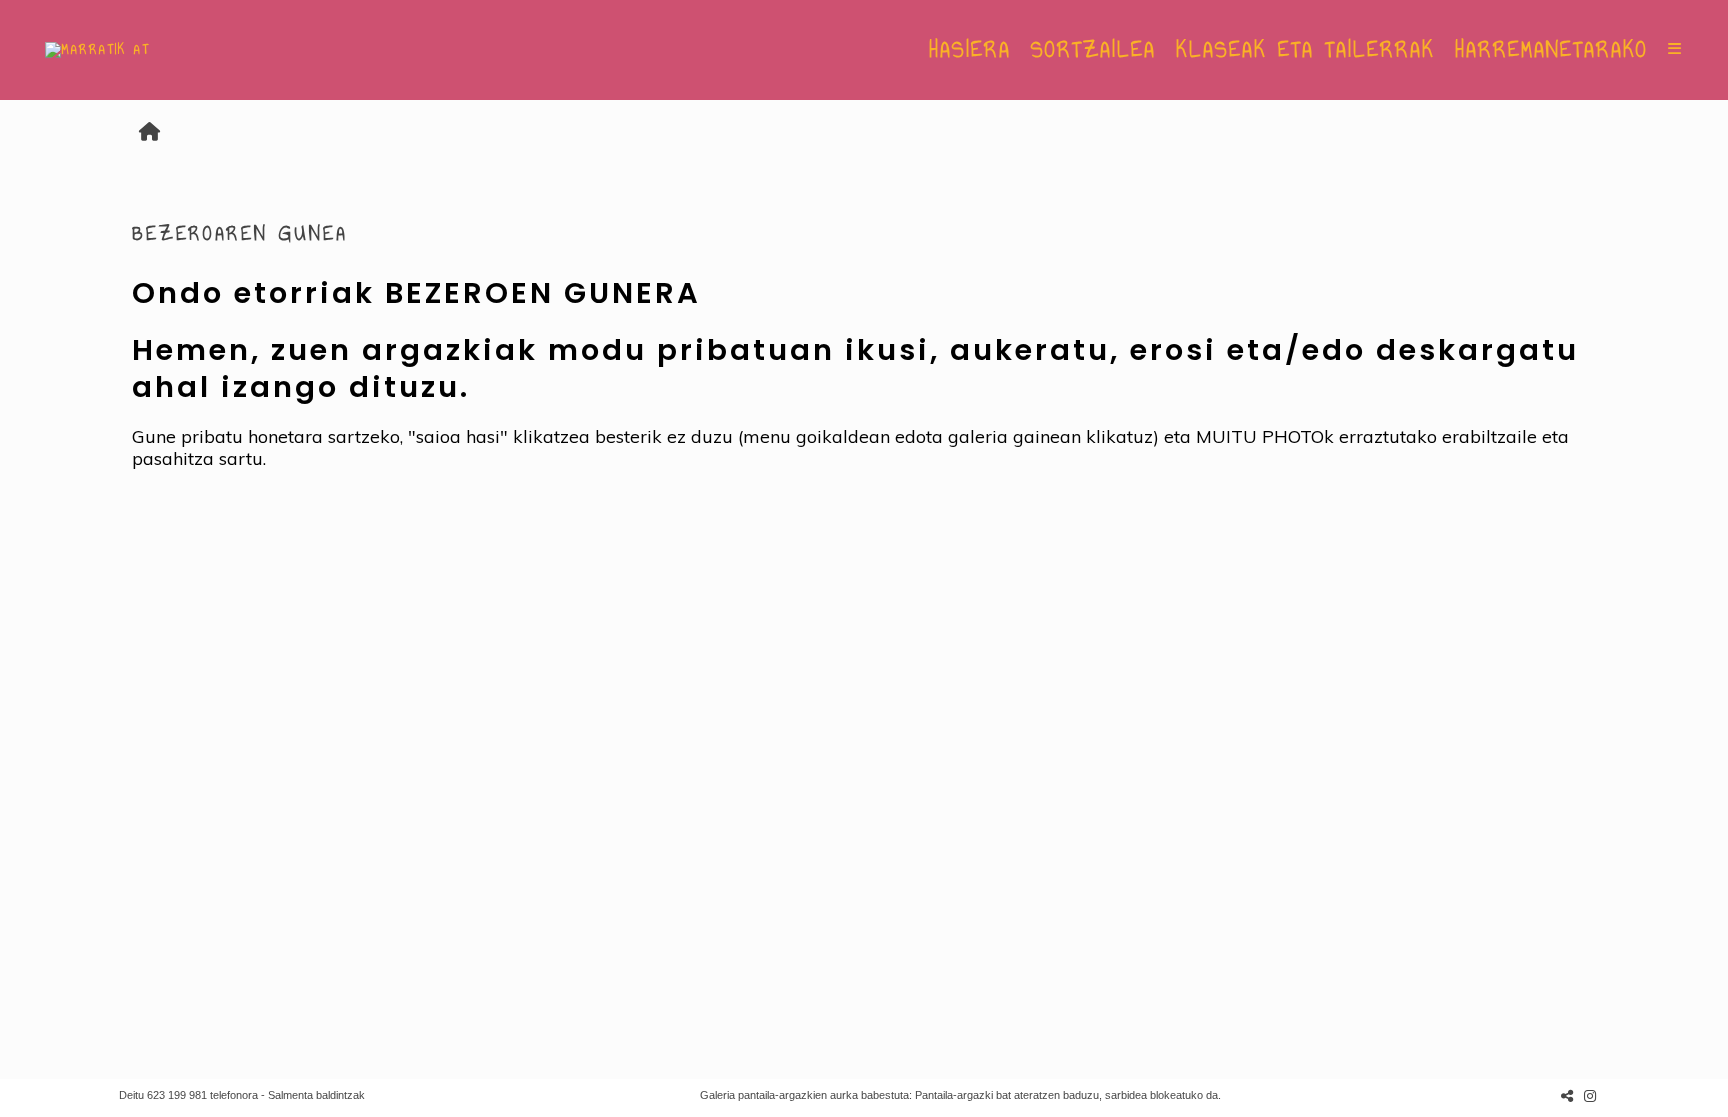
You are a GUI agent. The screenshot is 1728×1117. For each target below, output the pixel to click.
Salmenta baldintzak (316, 1095)
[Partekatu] (1567, 1095)
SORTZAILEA (1093, 50)
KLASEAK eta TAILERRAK (1305, 50)
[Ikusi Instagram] (1590, 1095)
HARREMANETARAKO (1551, 50)
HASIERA (970, 50)
